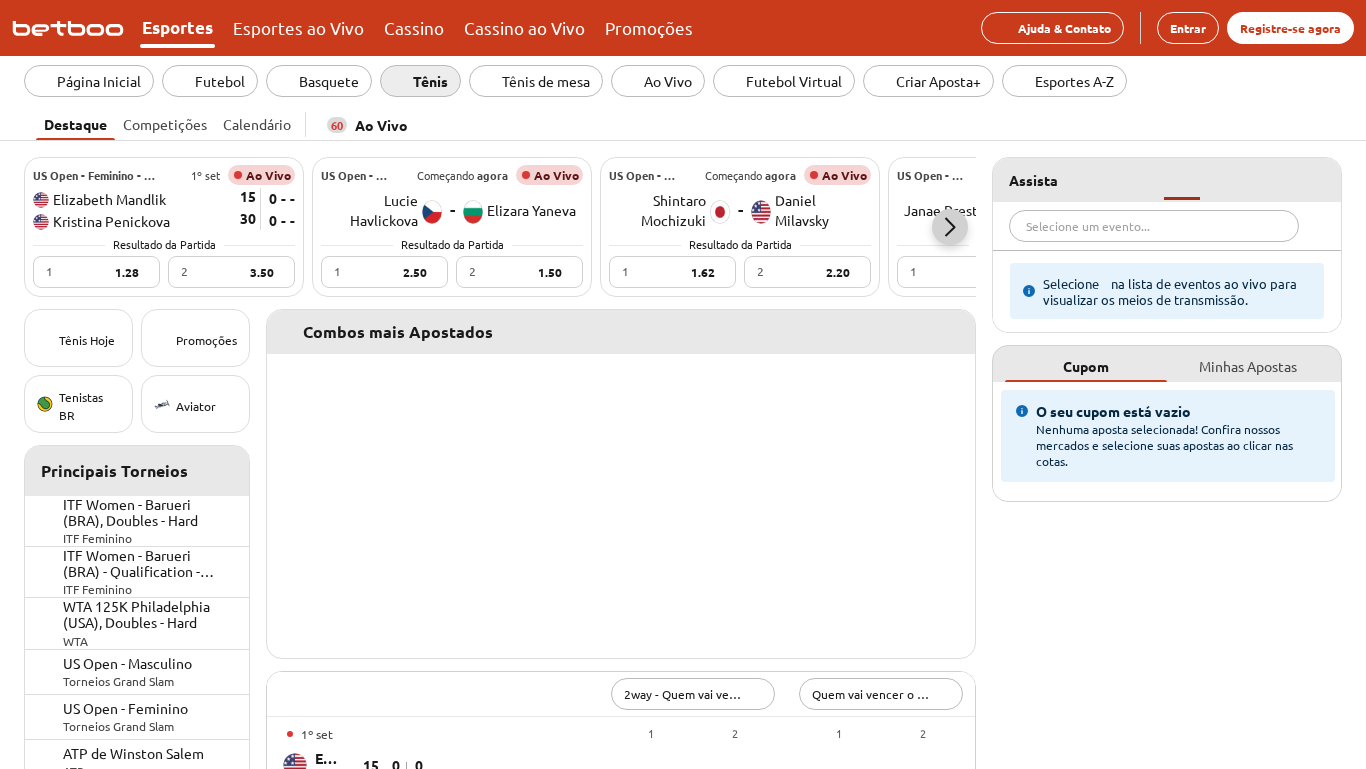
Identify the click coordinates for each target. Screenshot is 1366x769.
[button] (950, 227)
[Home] (72, 28)
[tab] (75, 122)
